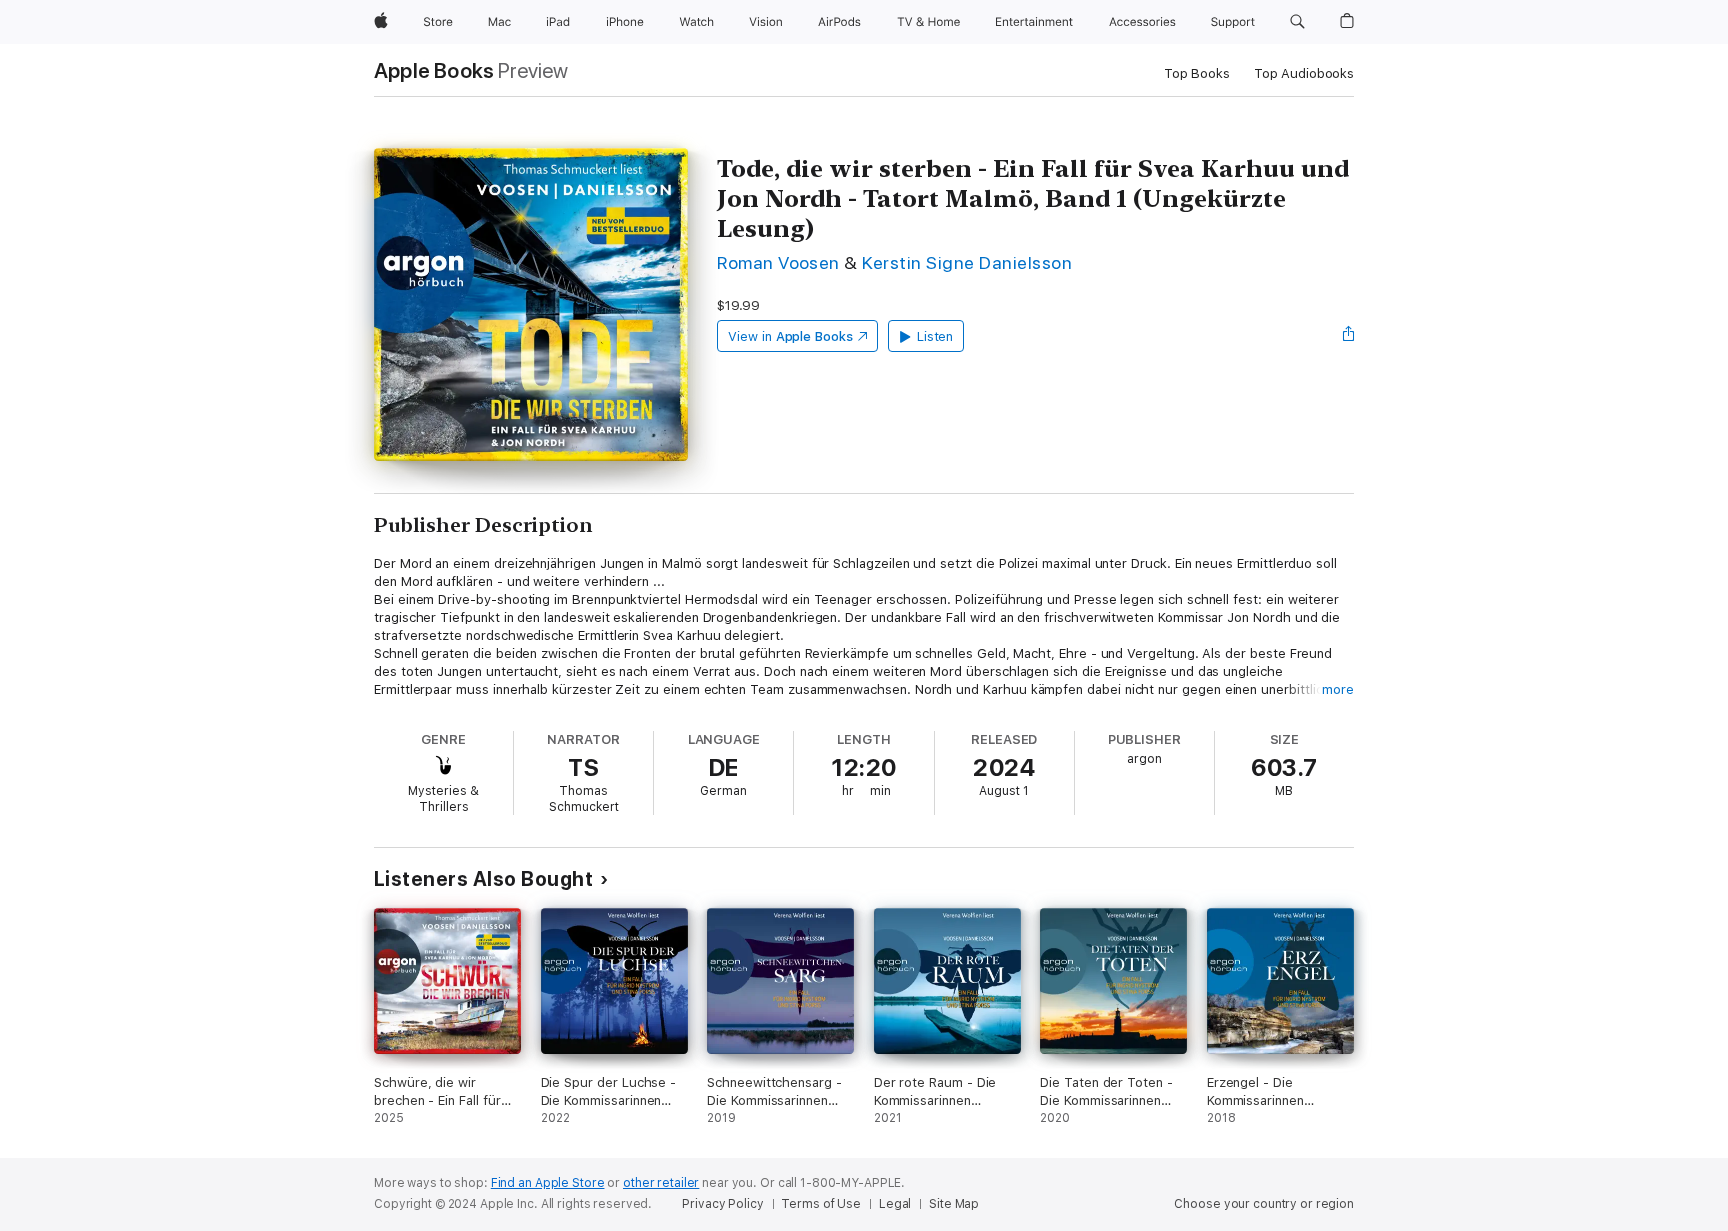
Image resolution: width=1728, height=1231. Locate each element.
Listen (935, 336)
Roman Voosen (778, 262)
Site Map (954, 1204)
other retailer (661, 1183)
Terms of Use (821, 1204)
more (1338, 689)
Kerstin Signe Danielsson (967, 262)
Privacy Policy (722, 1204)
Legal (895, 1204)
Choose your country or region (1264, 1204)
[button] (1297, 22)
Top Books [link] (1197, 73)
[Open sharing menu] (1349, 336)
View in (790, 336)
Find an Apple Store (548, 1183)
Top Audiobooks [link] (1304, 73)
